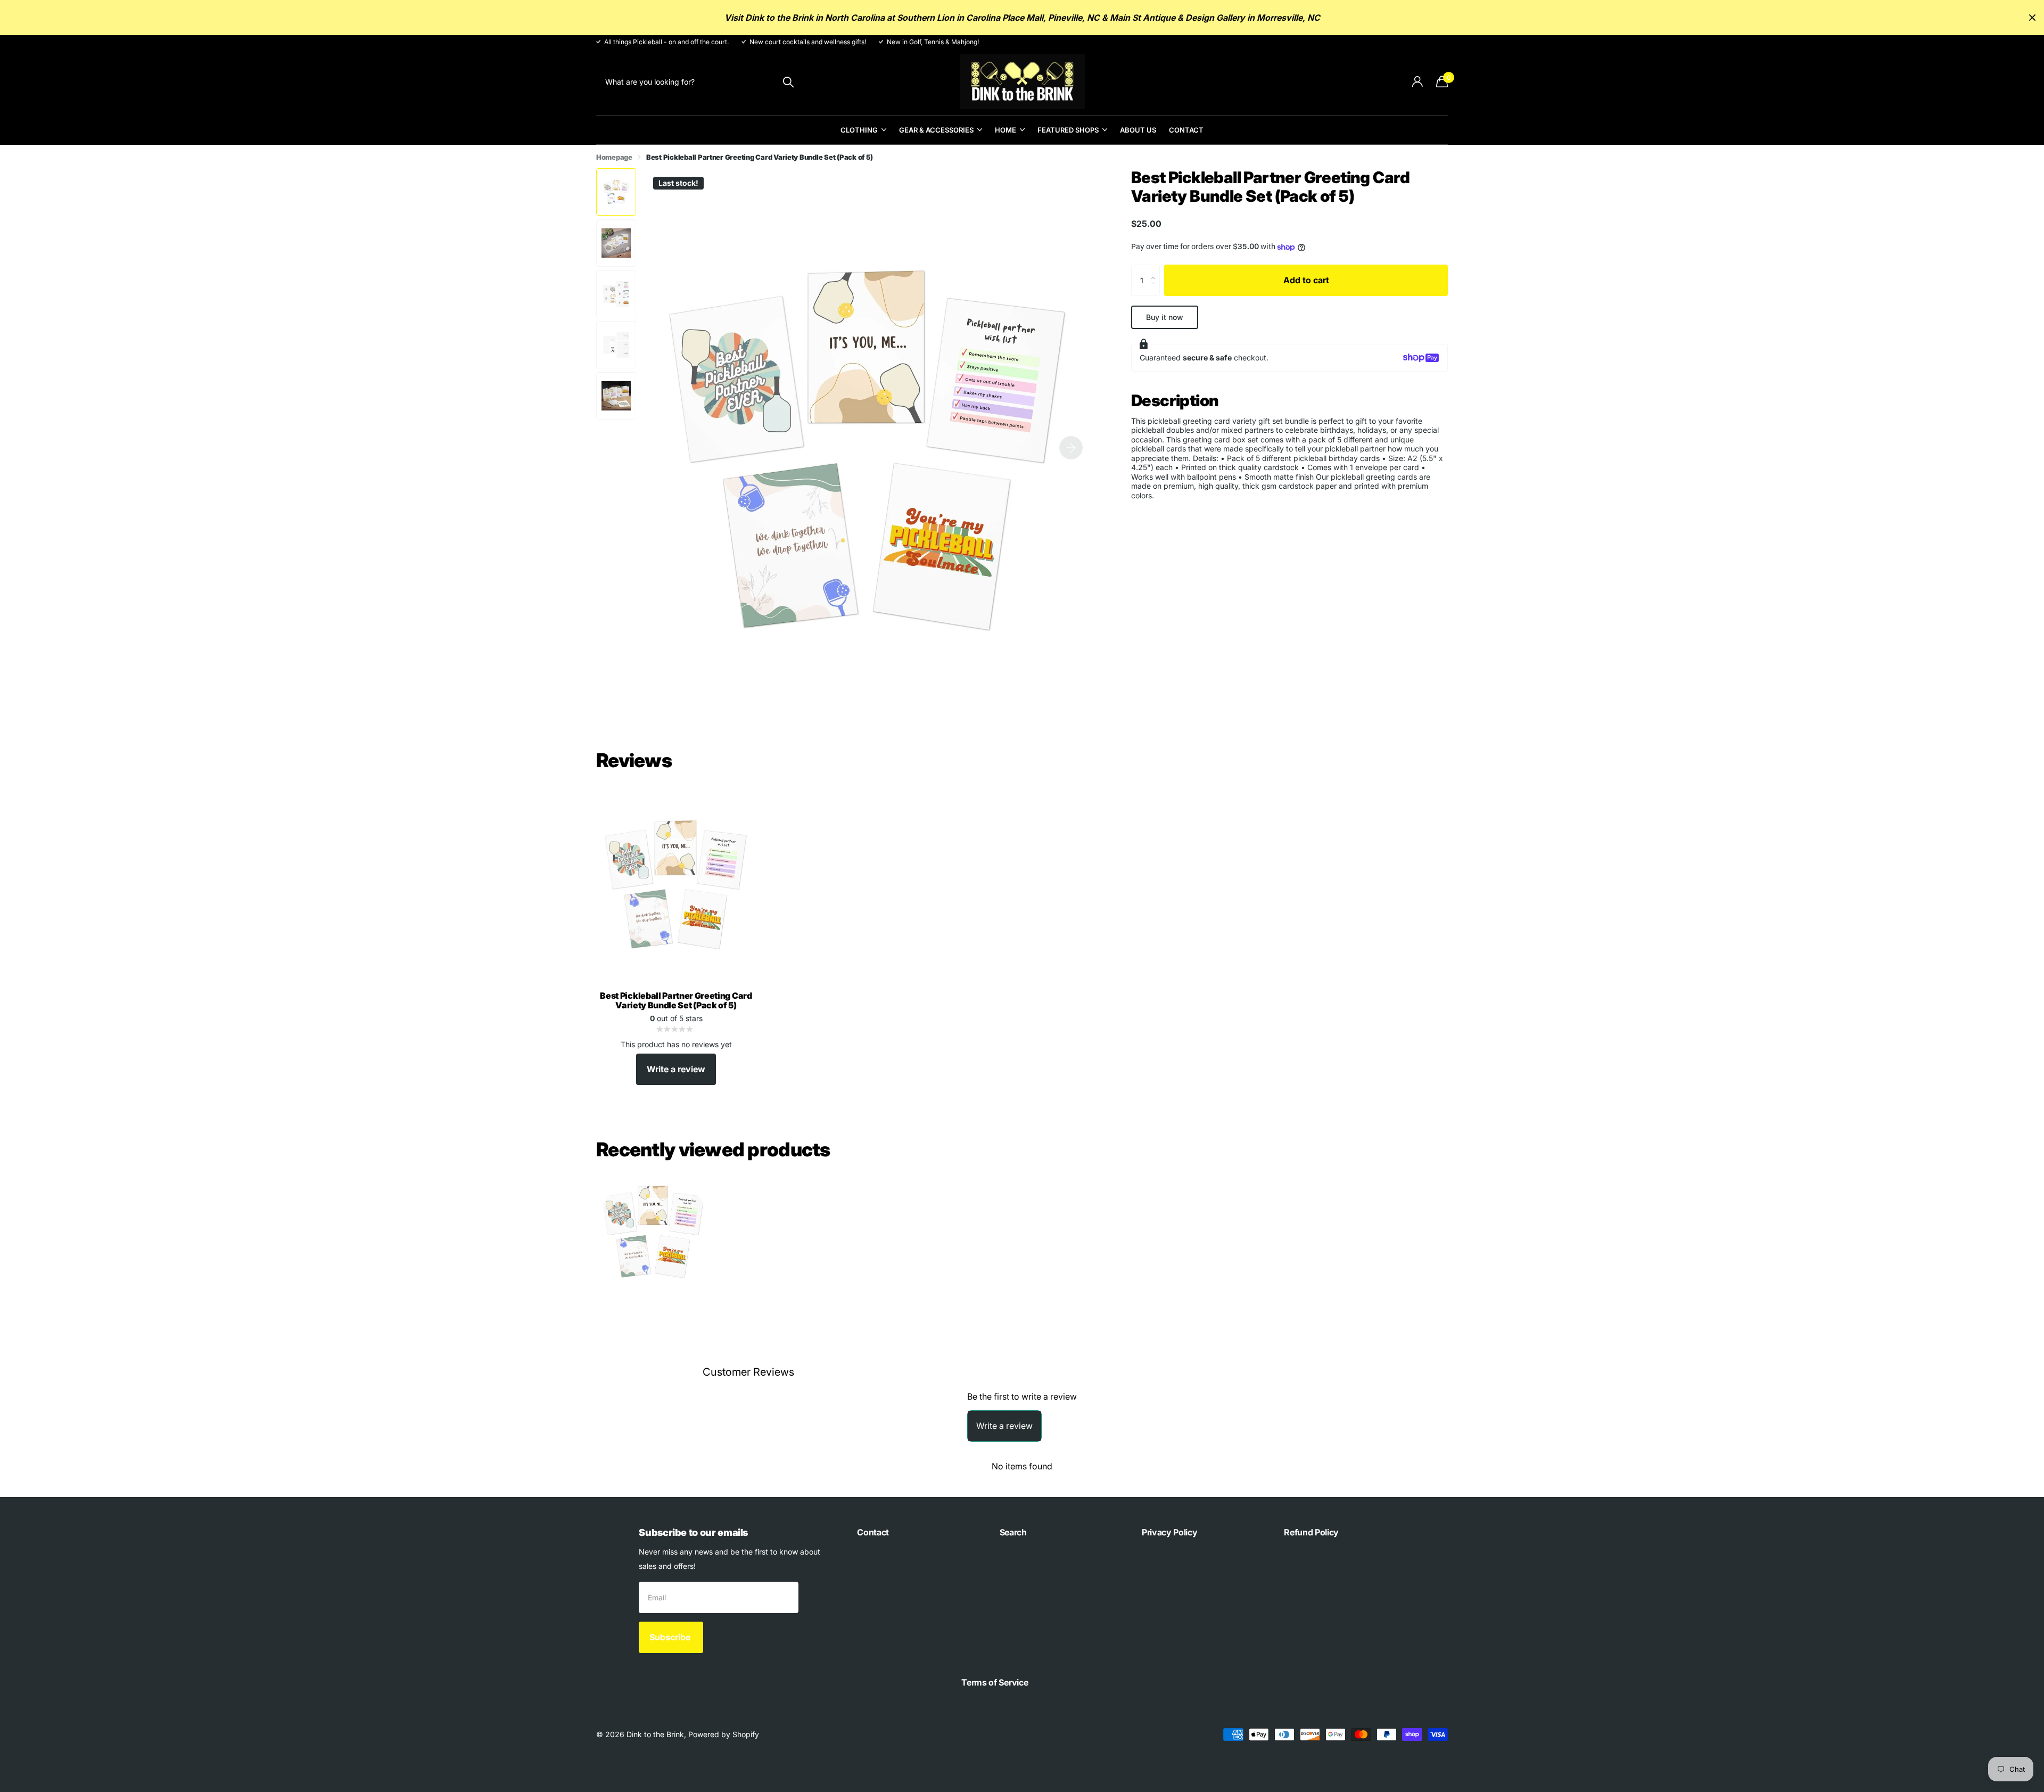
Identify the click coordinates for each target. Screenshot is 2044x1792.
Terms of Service (995, 1682)
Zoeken (788, 82)
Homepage (614, 157)
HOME (1005, 130)
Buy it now (1165, 317)
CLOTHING (859, 130)
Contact (1186, 130)
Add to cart (1306, 280)
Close (2032, 18)
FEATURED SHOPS (1068, 130)
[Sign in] (1417, 82)
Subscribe (671, 1637)
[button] (1071, 447)
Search (1013, 1532)
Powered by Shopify (724, 1734)
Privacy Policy (1170, 1532)
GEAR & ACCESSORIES (936, 130)
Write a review (676, 1069)
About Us (1138, 130)
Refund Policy (1311, 1532)
